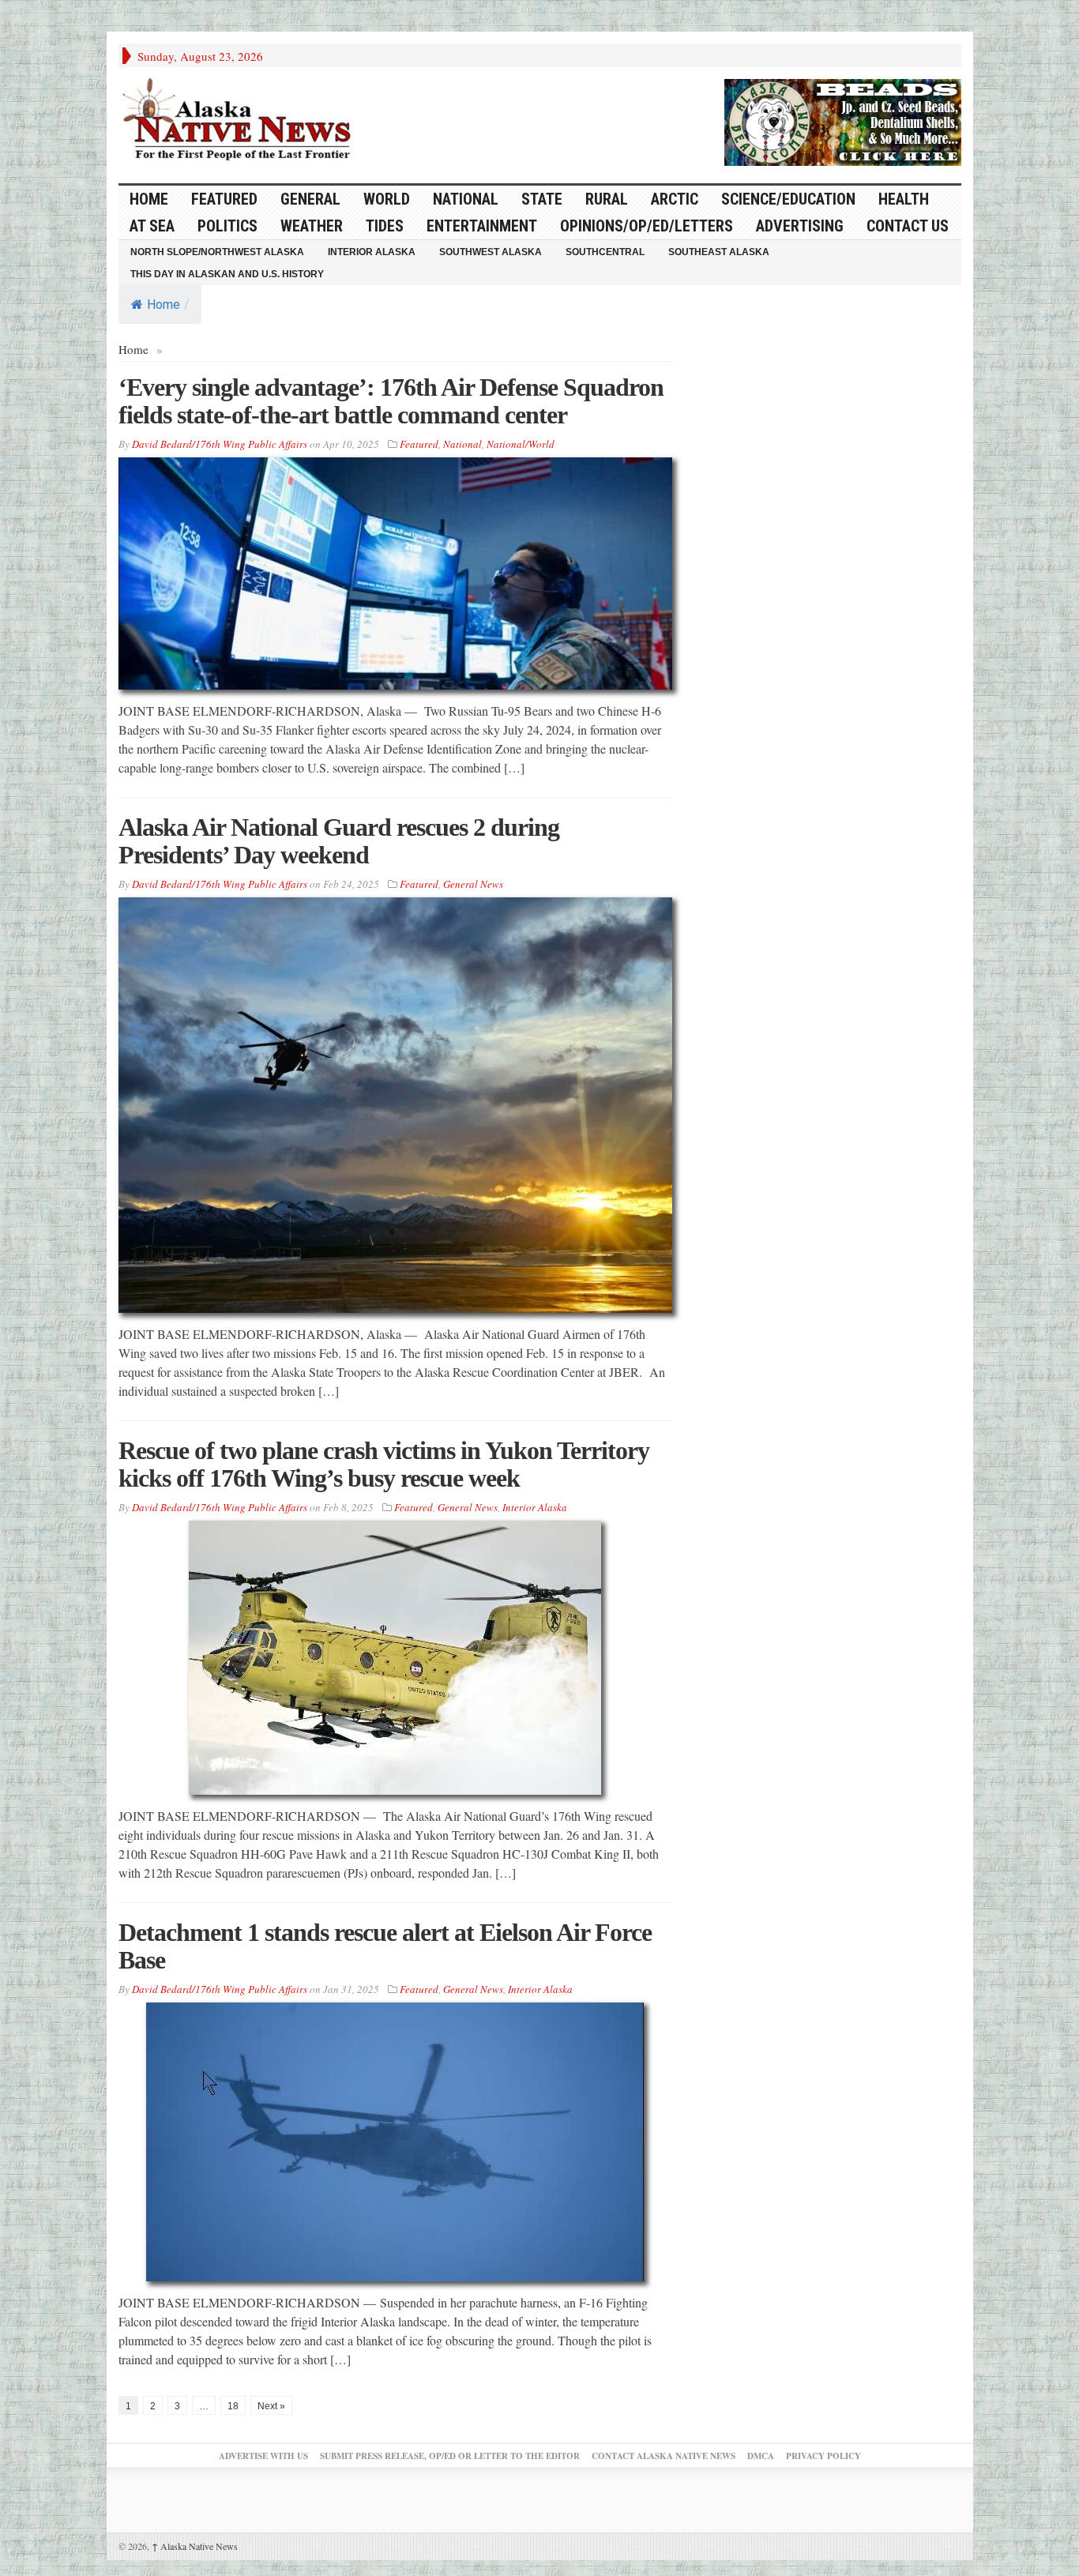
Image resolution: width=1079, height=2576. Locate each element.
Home (164, 305)
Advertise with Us (263, 2456)
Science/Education (788, 199)
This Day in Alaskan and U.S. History (227, 274)
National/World (521, 444)
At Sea (152, 226)
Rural (607, 199)
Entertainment (482, 226)
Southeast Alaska (719, 252)
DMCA (761, 2456)
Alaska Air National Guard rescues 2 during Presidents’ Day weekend (339, 841)
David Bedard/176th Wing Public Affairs (220, 444)
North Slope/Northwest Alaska (217, 252)
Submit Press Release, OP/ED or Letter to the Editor (450, 2456)
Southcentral (605, 252)
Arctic (675, 199)
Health (904, 199)
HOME (149, 199)
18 (233, 2406)
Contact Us (908, 226)
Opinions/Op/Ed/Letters (647, 226)
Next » (271, 2406)
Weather (312, 226)
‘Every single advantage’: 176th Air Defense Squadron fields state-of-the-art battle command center (391, 401)
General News (473, 884)
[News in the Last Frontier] (241, 121)
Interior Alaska (372, 252)
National (466, 199)
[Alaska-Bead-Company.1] (843, 120)
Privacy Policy (823, 2456)
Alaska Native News (195, 2546)
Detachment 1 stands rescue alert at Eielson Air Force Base (385, 1946)
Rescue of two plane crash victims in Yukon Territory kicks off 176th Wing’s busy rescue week (384, 1464)
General (310, 199)
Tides (385, 226)
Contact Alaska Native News (664, 2456)
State (542, 199)
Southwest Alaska (491, 252)
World (387, 199)
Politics (227, 226)
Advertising (800, 226)
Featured (224, 199)
